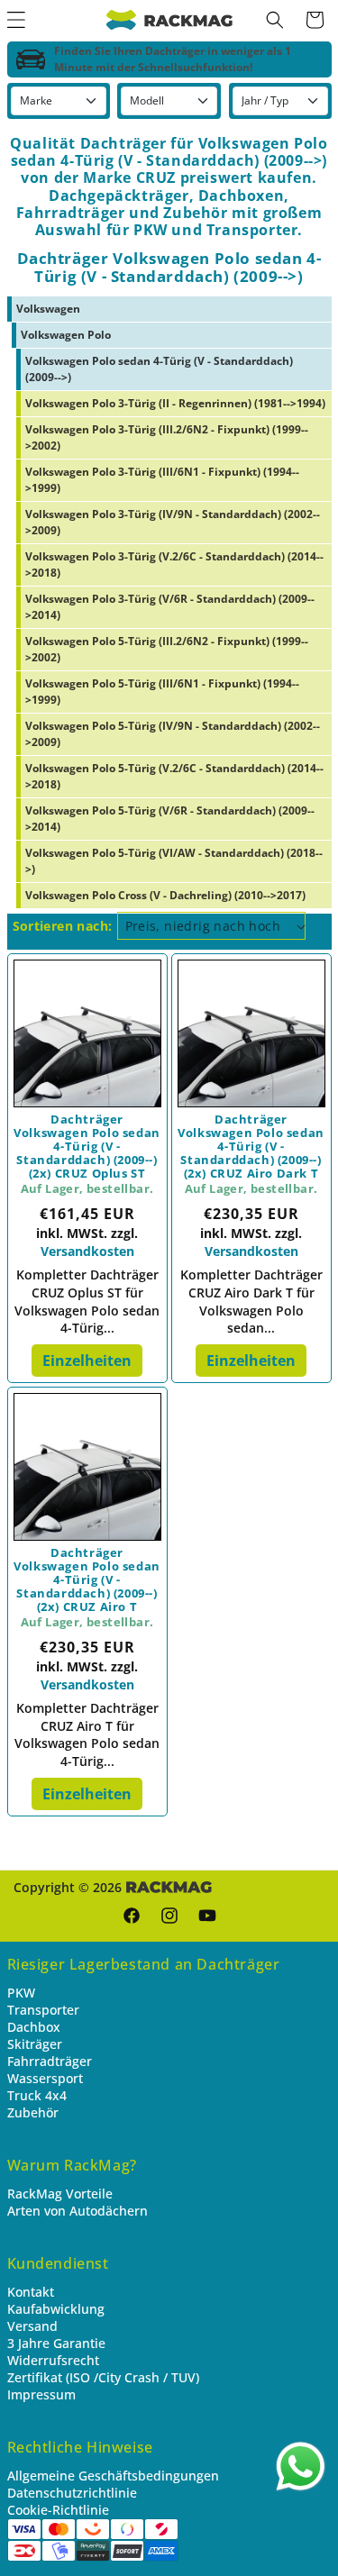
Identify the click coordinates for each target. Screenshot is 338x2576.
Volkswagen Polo (66, 335)
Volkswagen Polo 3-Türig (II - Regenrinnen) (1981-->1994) (175, 403)
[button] (275, 20)
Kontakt (31, 2292)
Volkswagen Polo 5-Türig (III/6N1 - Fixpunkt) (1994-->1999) (162, 692)
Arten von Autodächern (78, 2211)
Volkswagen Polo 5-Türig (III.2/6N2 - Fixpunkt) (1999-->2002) (167, 649)
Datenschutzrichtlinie (72, 2493)
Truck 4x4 (37, 2095)
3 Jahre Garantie (56, 2343)
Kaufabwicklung (56, 2309)
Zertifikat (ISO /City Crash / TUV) (103, 2377)
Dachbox (34, 2027)
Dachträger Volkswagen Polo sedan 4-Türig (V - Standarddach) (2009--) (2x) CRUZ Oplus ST (87, 1147)
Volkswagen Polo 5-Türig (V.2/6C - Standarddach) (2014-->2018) (174, 776)
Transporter (43, 2010)
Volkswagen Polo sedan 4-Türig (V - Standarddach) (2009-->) (159, 369)
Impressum (41, 2394)
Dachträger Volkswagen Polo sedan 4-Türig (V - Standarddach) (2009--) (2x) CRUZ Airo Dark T (251, 1147)
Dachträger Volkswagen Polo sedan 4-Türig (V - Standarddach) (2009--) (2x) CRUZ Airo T (87, 1580)
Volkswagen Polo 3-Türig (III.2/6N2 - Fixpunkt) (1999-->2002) (167, 437)
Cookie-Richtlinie (58, 2510)
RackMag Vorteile (60, 2194)
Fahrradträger (50, 2061)
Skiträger (35, 2044)
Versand (32, 2326)
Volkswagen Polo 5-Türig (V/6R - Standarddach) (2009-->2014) (170, 819)
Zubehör (33, 2112)
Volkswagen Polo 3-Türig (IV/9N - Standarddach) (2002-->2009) (173, 522)
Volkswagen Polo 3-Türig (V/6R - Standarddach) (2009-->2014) (170, 607)
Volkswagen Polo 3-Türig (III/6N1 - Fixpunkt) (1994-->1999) (162, 480)
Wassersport (45, 2078)
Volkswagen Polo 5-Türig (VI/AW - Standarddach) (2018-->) (174, 861)
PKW (21, 1993)
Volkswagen (48, 309)
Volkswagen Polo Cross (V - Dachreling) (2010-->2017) (165, 895)
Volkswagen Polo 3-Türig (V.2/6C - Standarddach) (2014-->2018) (174, 564)
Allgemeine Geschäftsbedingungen (113, 2476)
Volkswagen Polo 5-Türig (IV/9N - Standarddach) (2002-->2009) (173, 734)
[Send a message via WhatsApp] (301, 2467)
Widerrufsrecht (53, 2360)
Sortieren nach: (63, 926)
